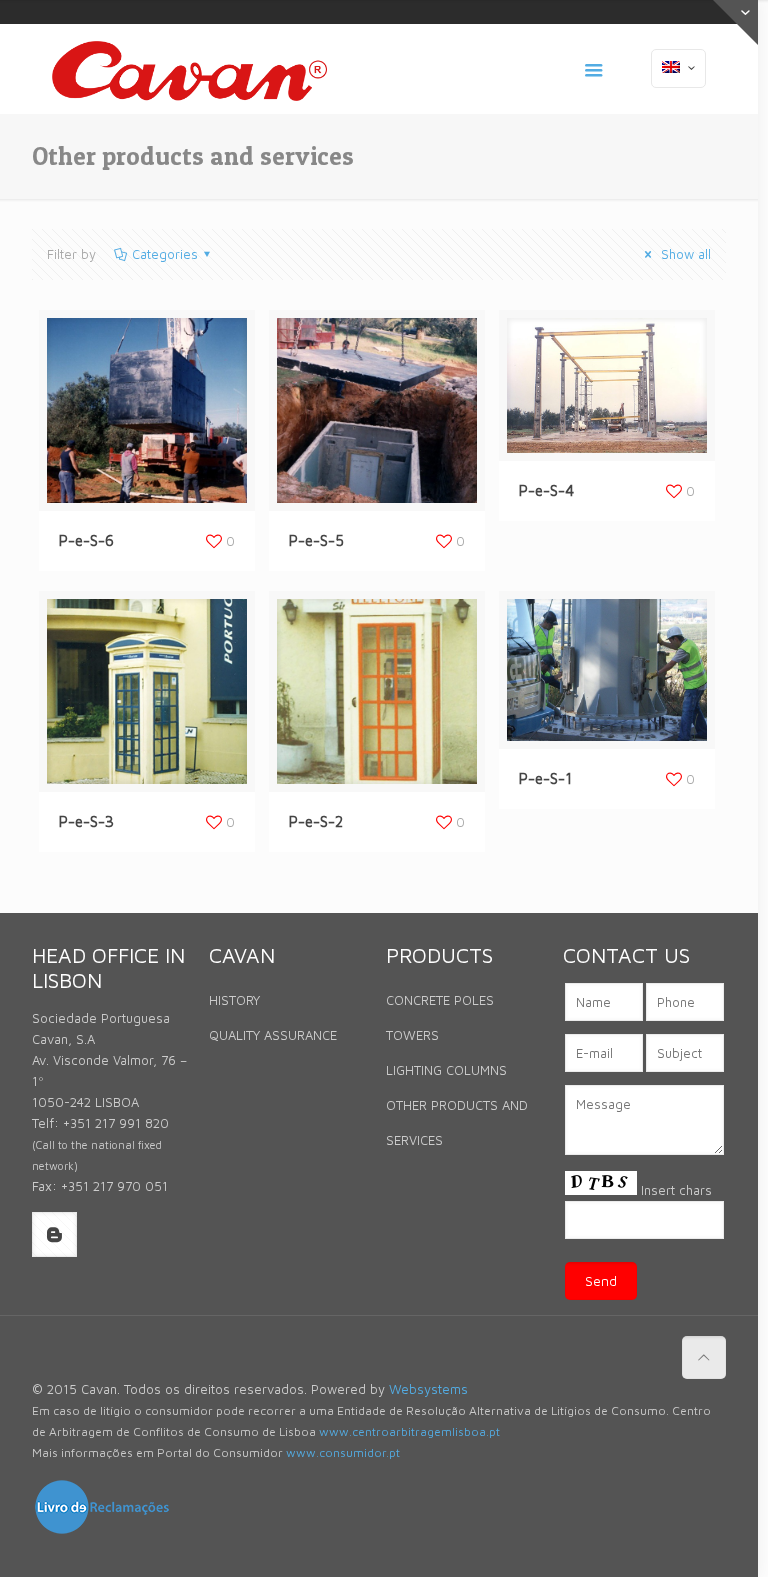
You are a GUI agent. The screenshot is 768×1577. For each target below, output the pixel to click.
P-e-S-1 (545, 778)
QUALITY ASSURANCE (273, 1035)
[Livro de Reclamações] (102, 1531)
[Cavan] (189, 69)
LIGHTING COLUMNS (446, 1070)
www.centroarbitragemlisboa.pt (409, 1431)
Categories (165, 254)
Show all (684, 254)
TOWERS (412, 1035)
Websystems (428, 1389)
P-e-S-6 (86, 540)
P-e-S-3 (86, 821)
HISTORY (234, 1000)
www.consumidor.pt (343, 1452)
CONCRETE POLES (440, 1000)
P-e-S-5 (316, 540)
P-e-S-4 (546, 490)
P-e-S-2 (316, 821)
